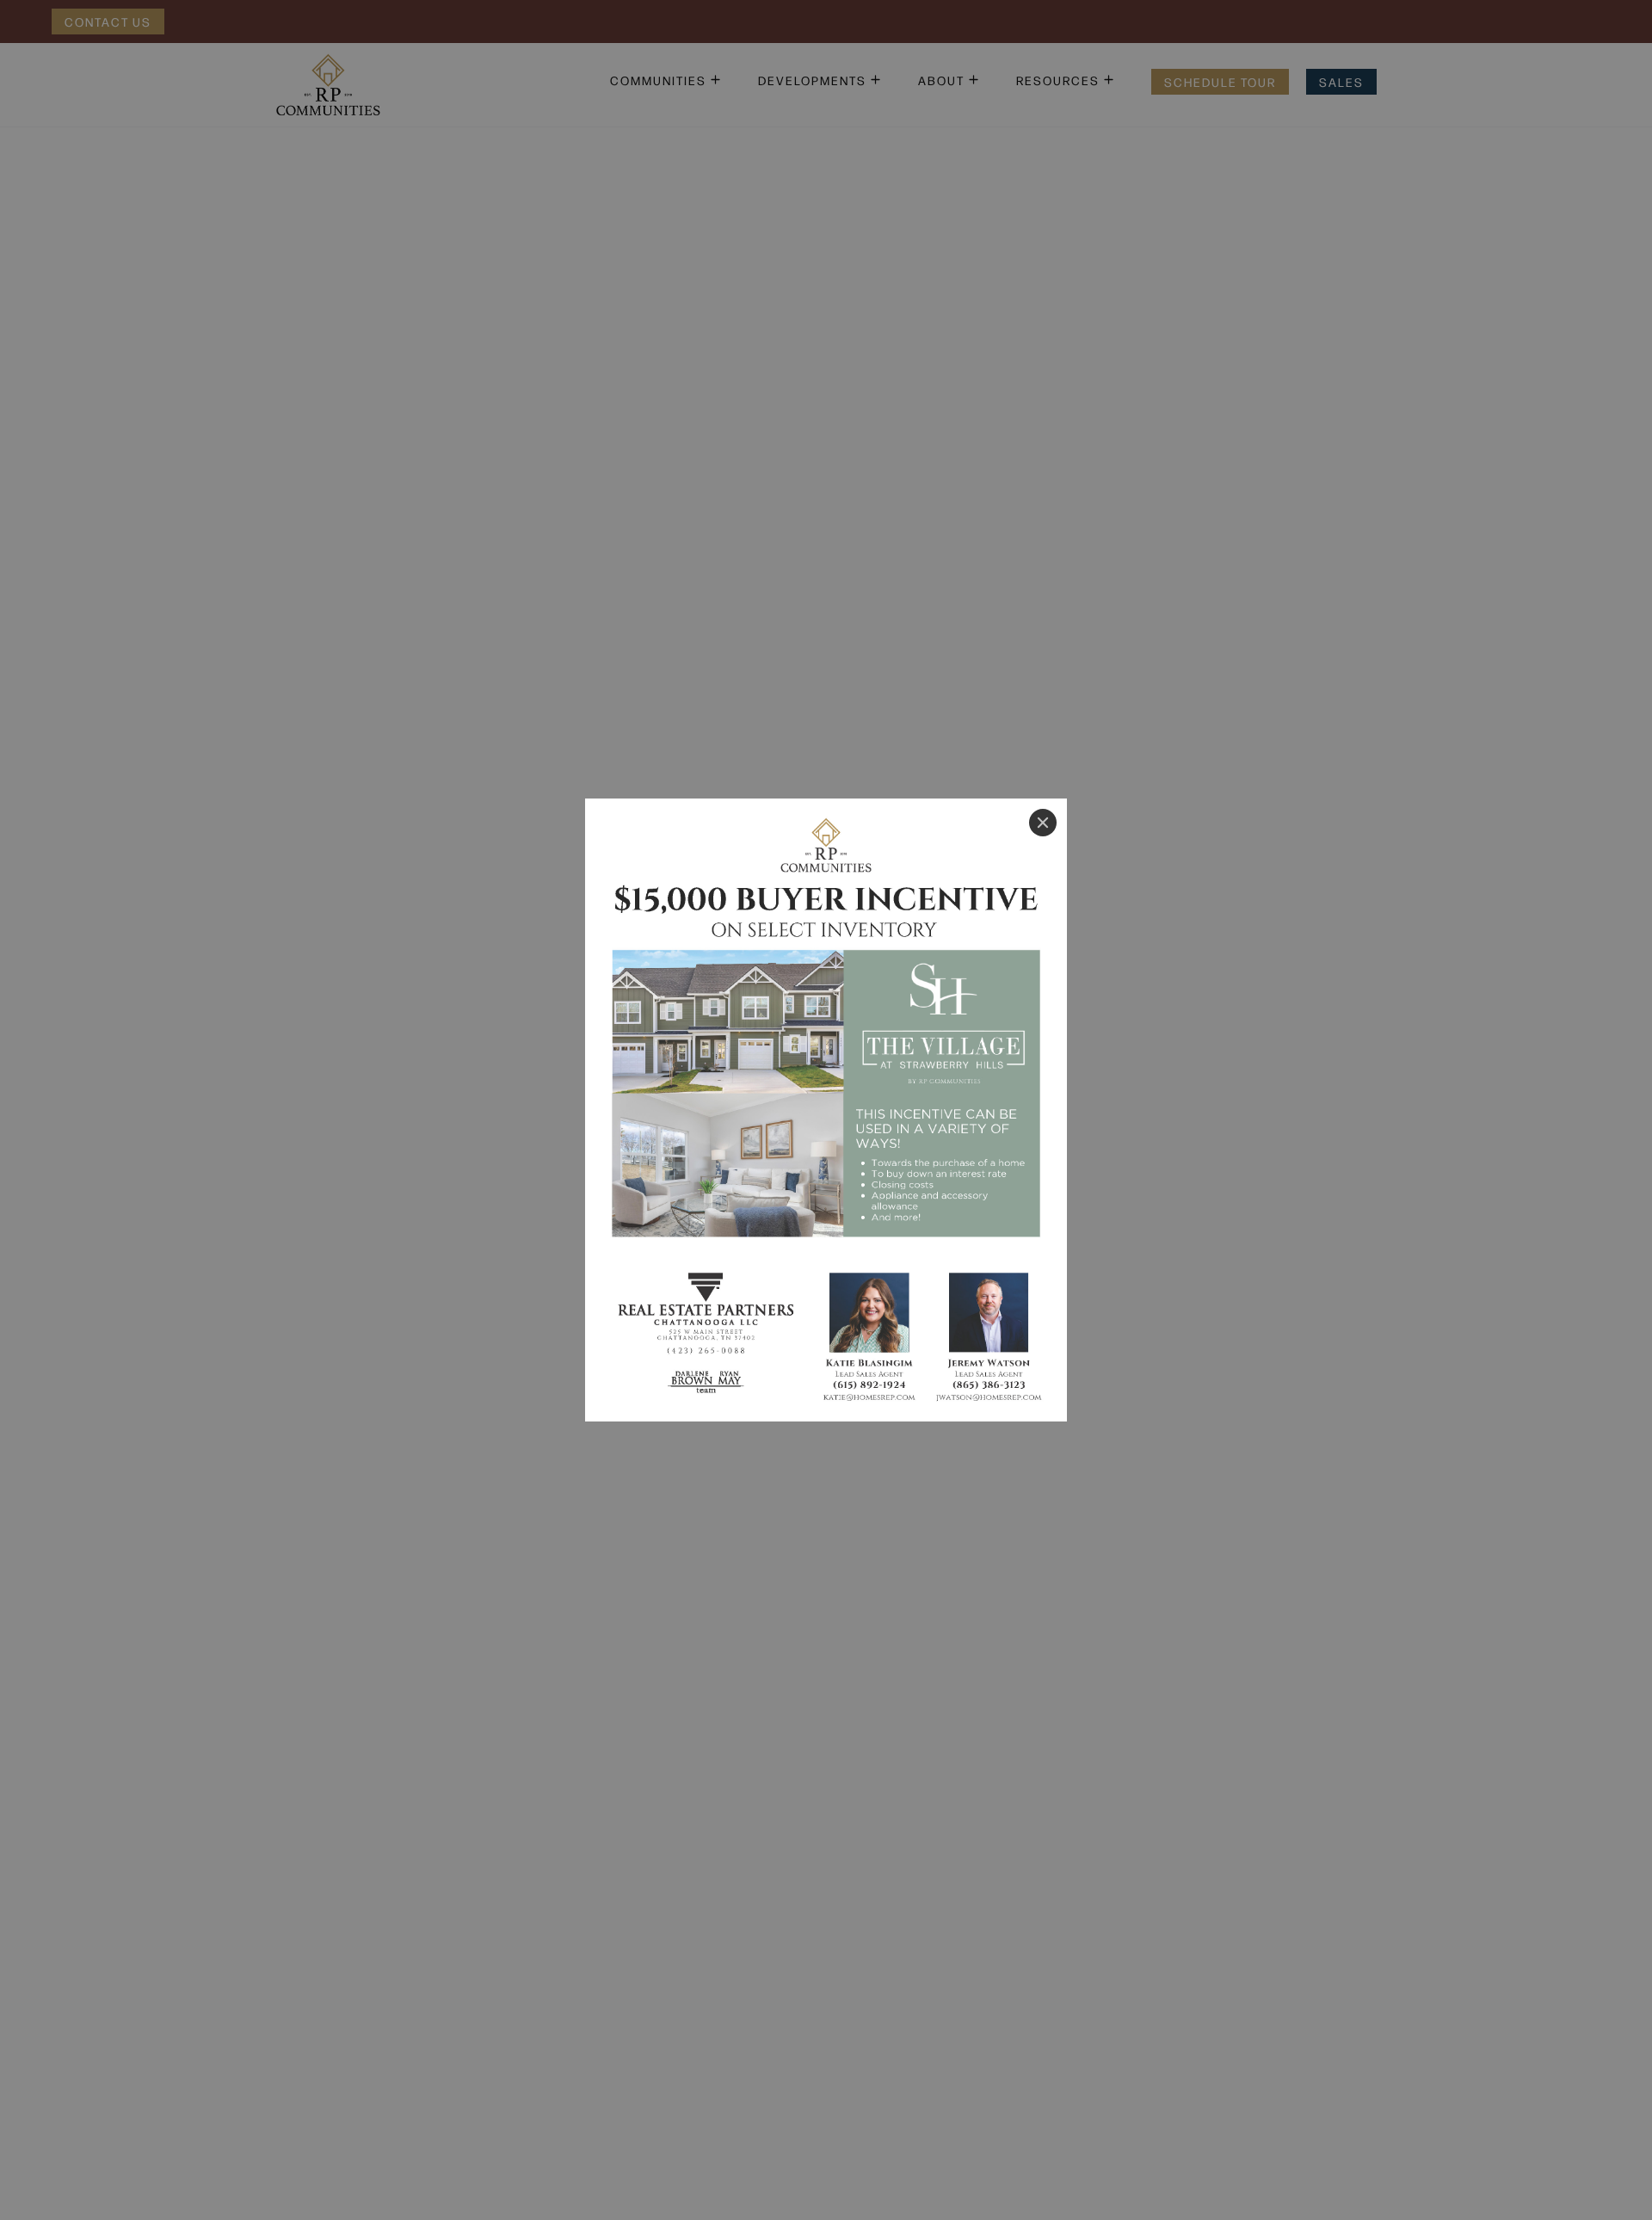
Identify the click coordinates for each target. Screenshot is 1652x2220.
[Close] (1043, 823)
